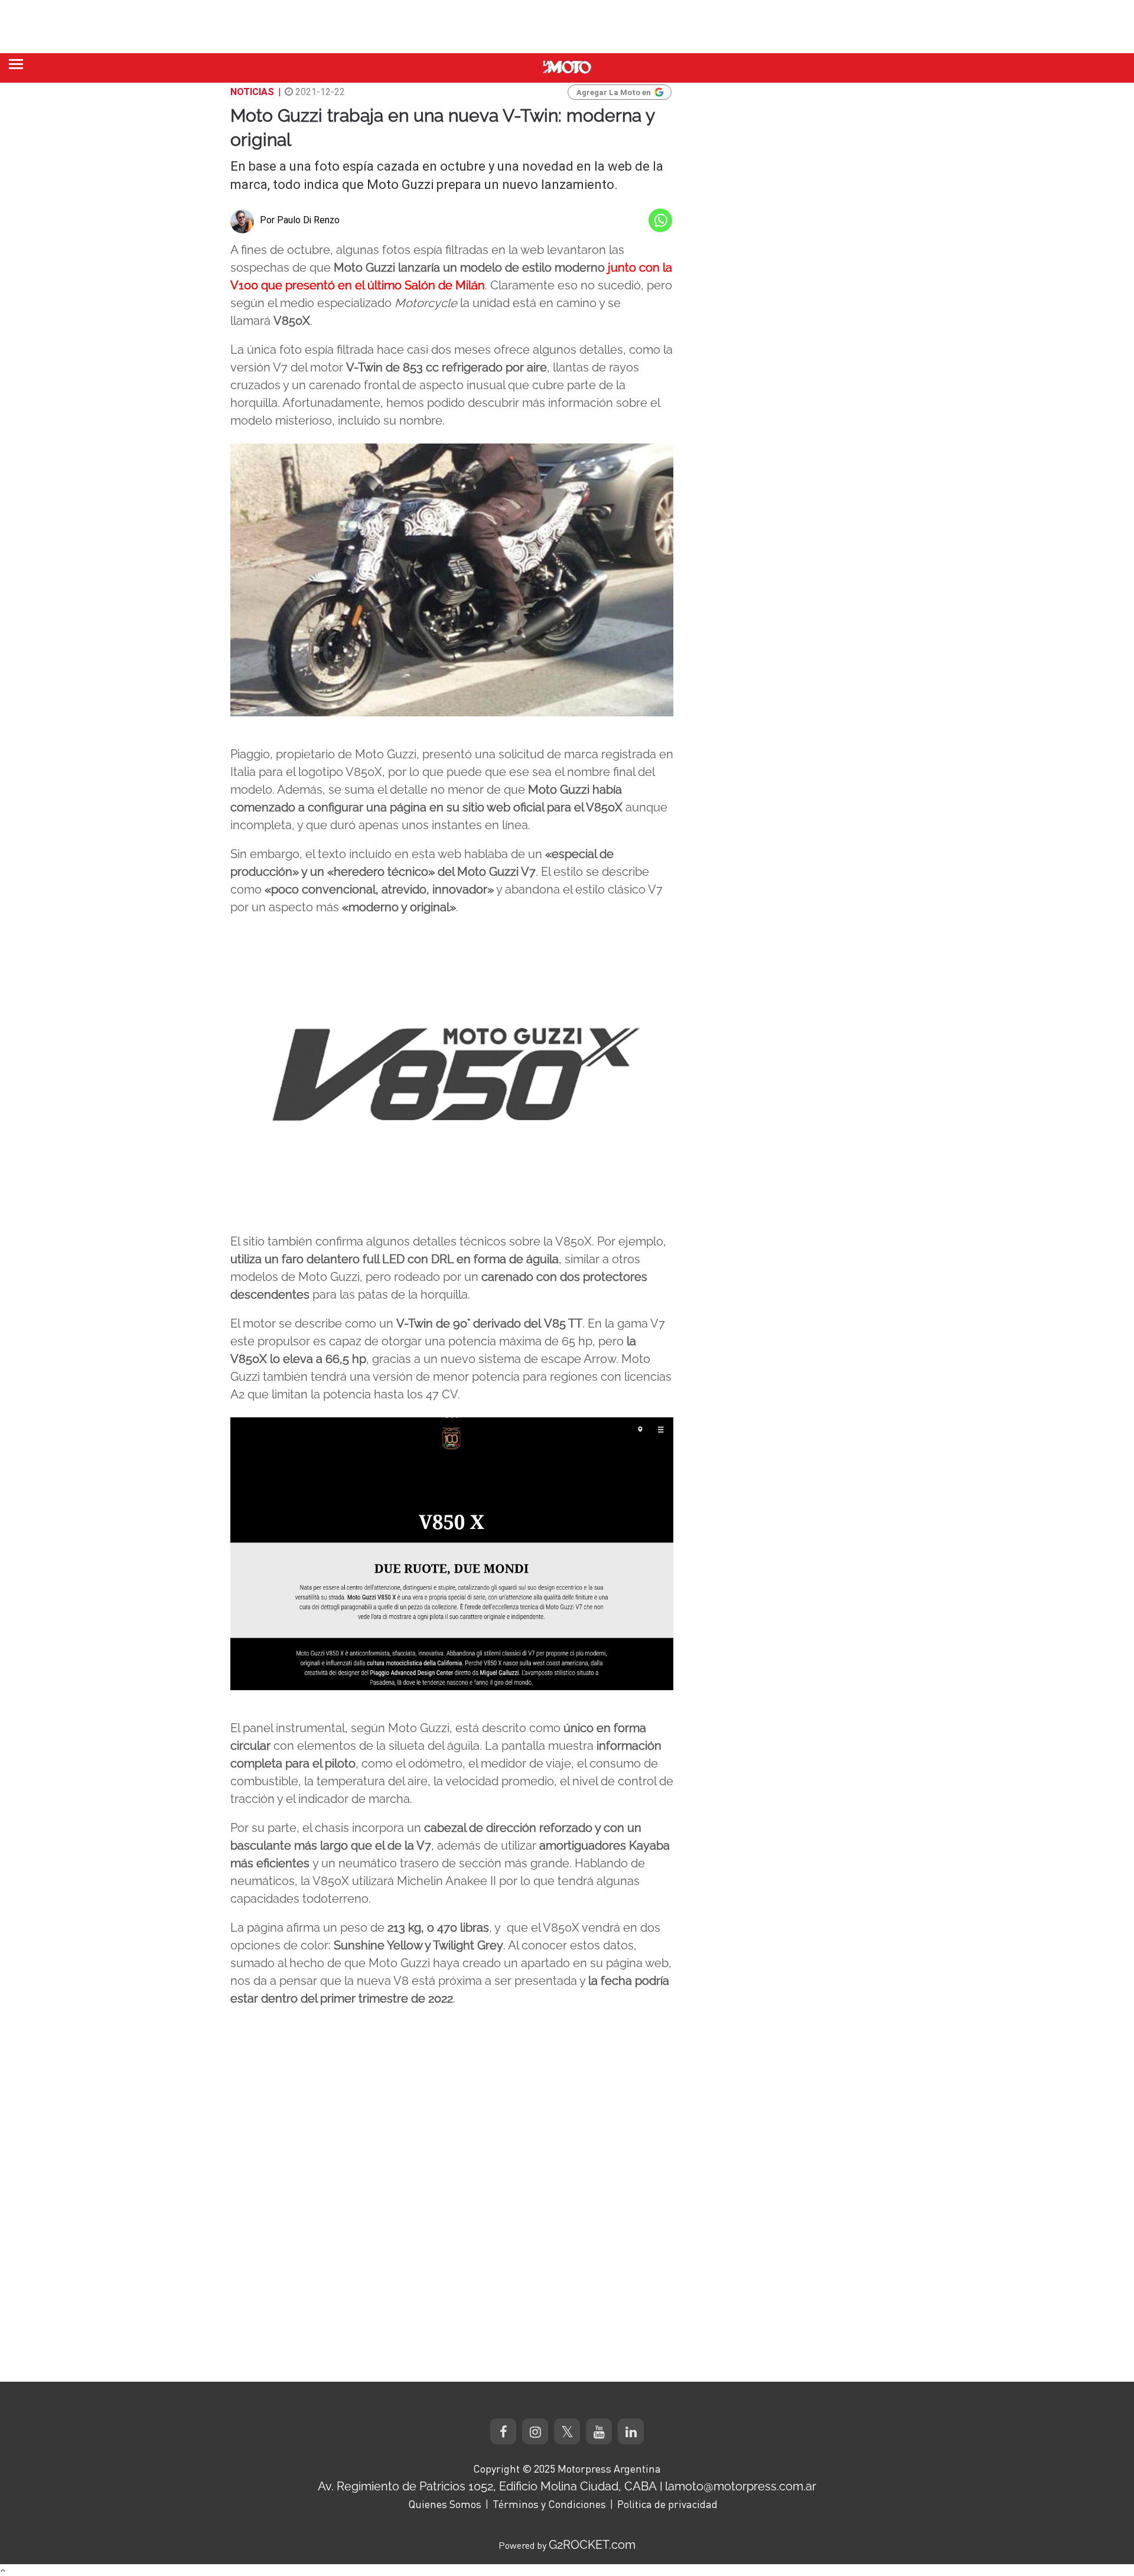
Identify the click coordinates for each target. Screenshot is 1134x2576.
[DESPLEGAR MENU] (16, 64)
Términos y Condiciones (549, 2504)
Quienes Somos (445, 2504)
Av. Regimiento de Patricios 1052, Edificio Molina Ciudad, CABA (487, 2486)
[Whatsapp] (660, 220)
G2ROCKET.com (592, 2545)
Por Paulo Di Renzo (300, 220)
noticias (252, 92)
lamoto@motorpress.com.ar (741, 2486)
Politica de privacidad (667, 2504)
